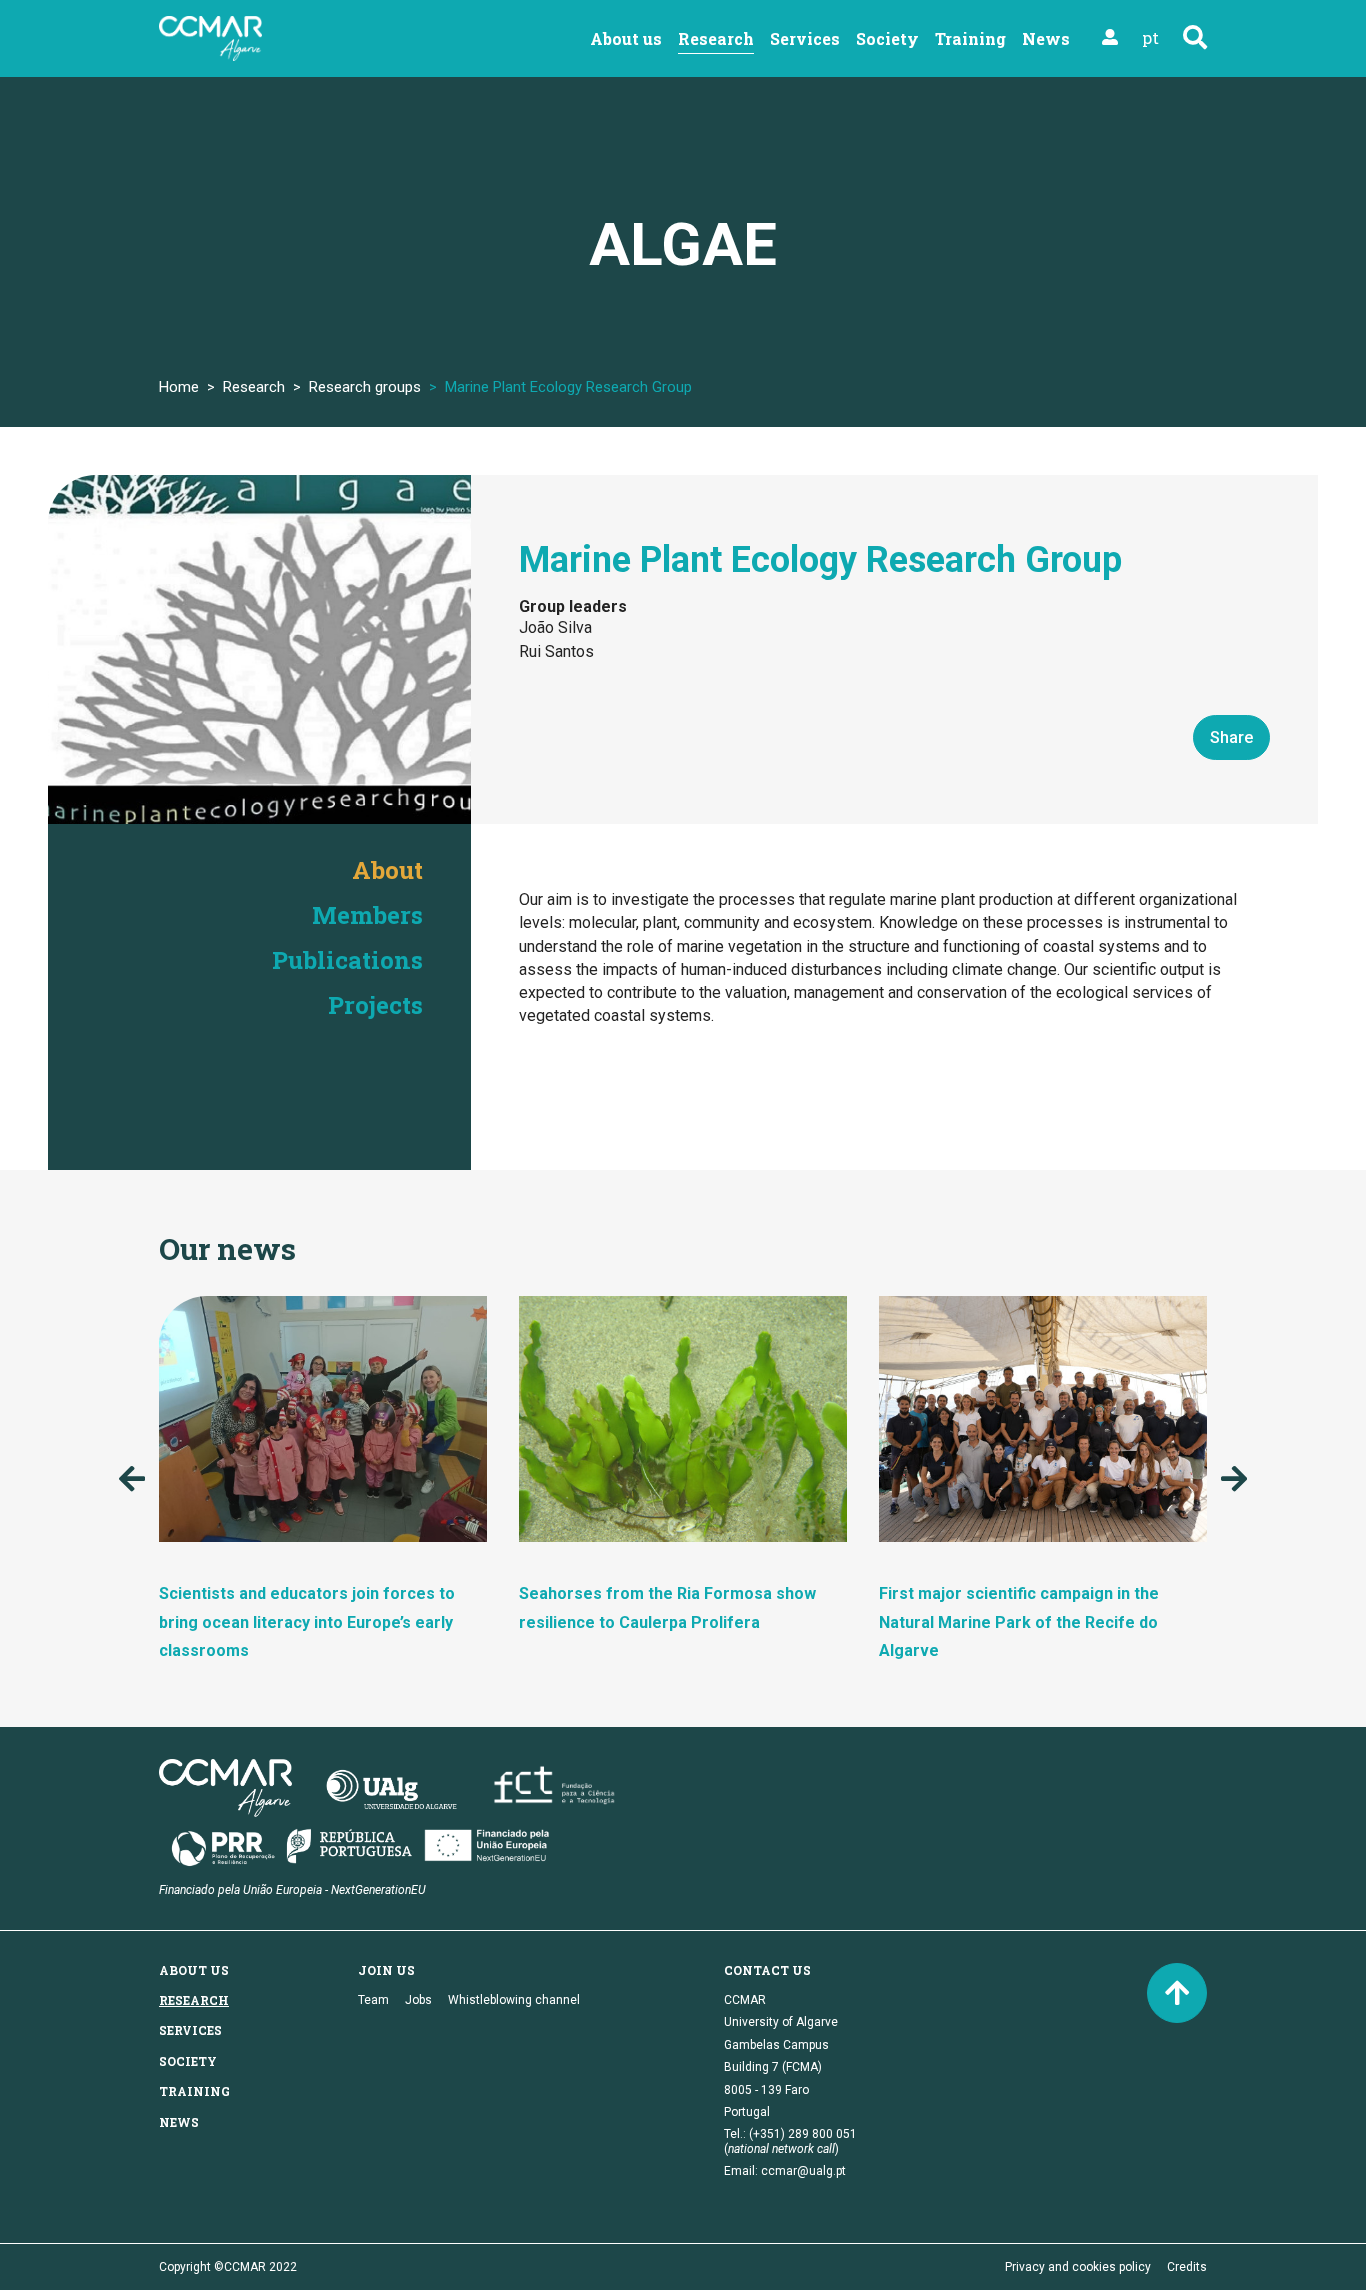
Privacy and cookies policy (1078, 2267)
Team (373, 2000)
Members (367, 915)
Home (179, 387)
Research (716, 38)
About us (626, 38)
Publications (347, 960)
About (387, 870)
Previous (132, 1479)
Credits (1187, 2267)
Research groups (365, 387)
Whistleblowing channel (514, 2000)
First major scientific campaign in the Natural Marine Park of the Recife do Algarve (1019, 1622)
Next (1234, 1479)
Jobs (418, 2000)
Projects (375, 1005)
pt (1150, 37)
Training (970, 38)
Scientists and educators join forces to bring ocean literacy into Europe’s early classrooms (307, 1622)
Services (805, 38)
